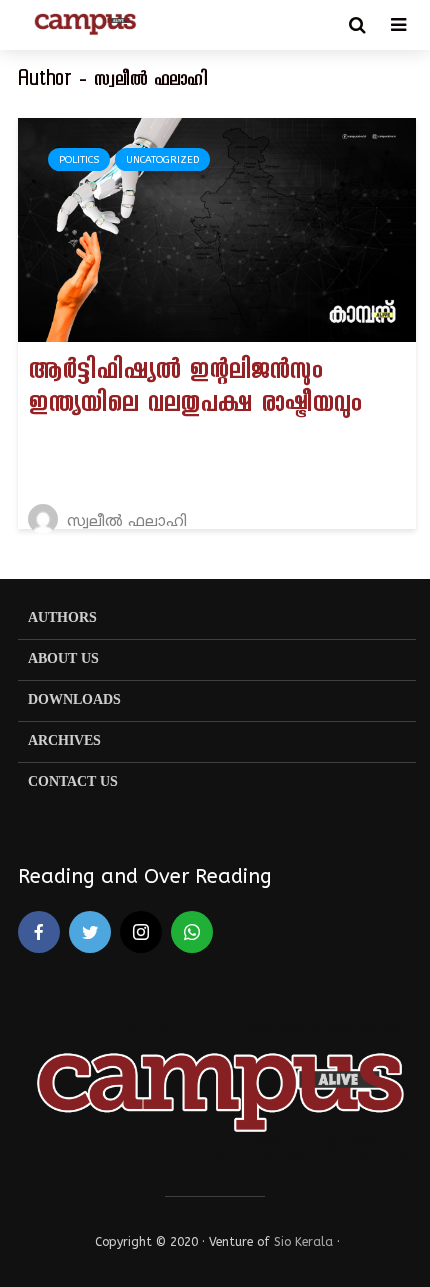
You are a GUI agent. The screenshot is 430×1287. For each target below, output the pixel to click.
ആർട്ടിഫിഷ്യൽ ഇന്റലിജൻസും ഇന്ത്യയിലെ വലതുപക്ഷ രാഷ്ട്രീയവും (194, 390)
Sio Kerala (303, 1242)
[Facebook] (39, 932)
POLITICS (79, 160)
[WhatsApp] (192, 932)
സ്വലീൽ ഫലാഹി (124, 522)
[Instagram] (141, 932)
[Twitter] (90, 932)
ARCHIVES (64, 741)
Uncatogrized (162, 160)
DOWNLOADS (74, 700)
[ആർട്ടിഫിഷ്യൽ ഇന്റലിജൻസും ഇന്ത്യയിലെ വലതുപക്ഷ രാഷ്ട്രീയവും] (217, 228)
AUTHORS (62, 618)
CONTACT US (73, 782)
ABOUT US (63, 659)
